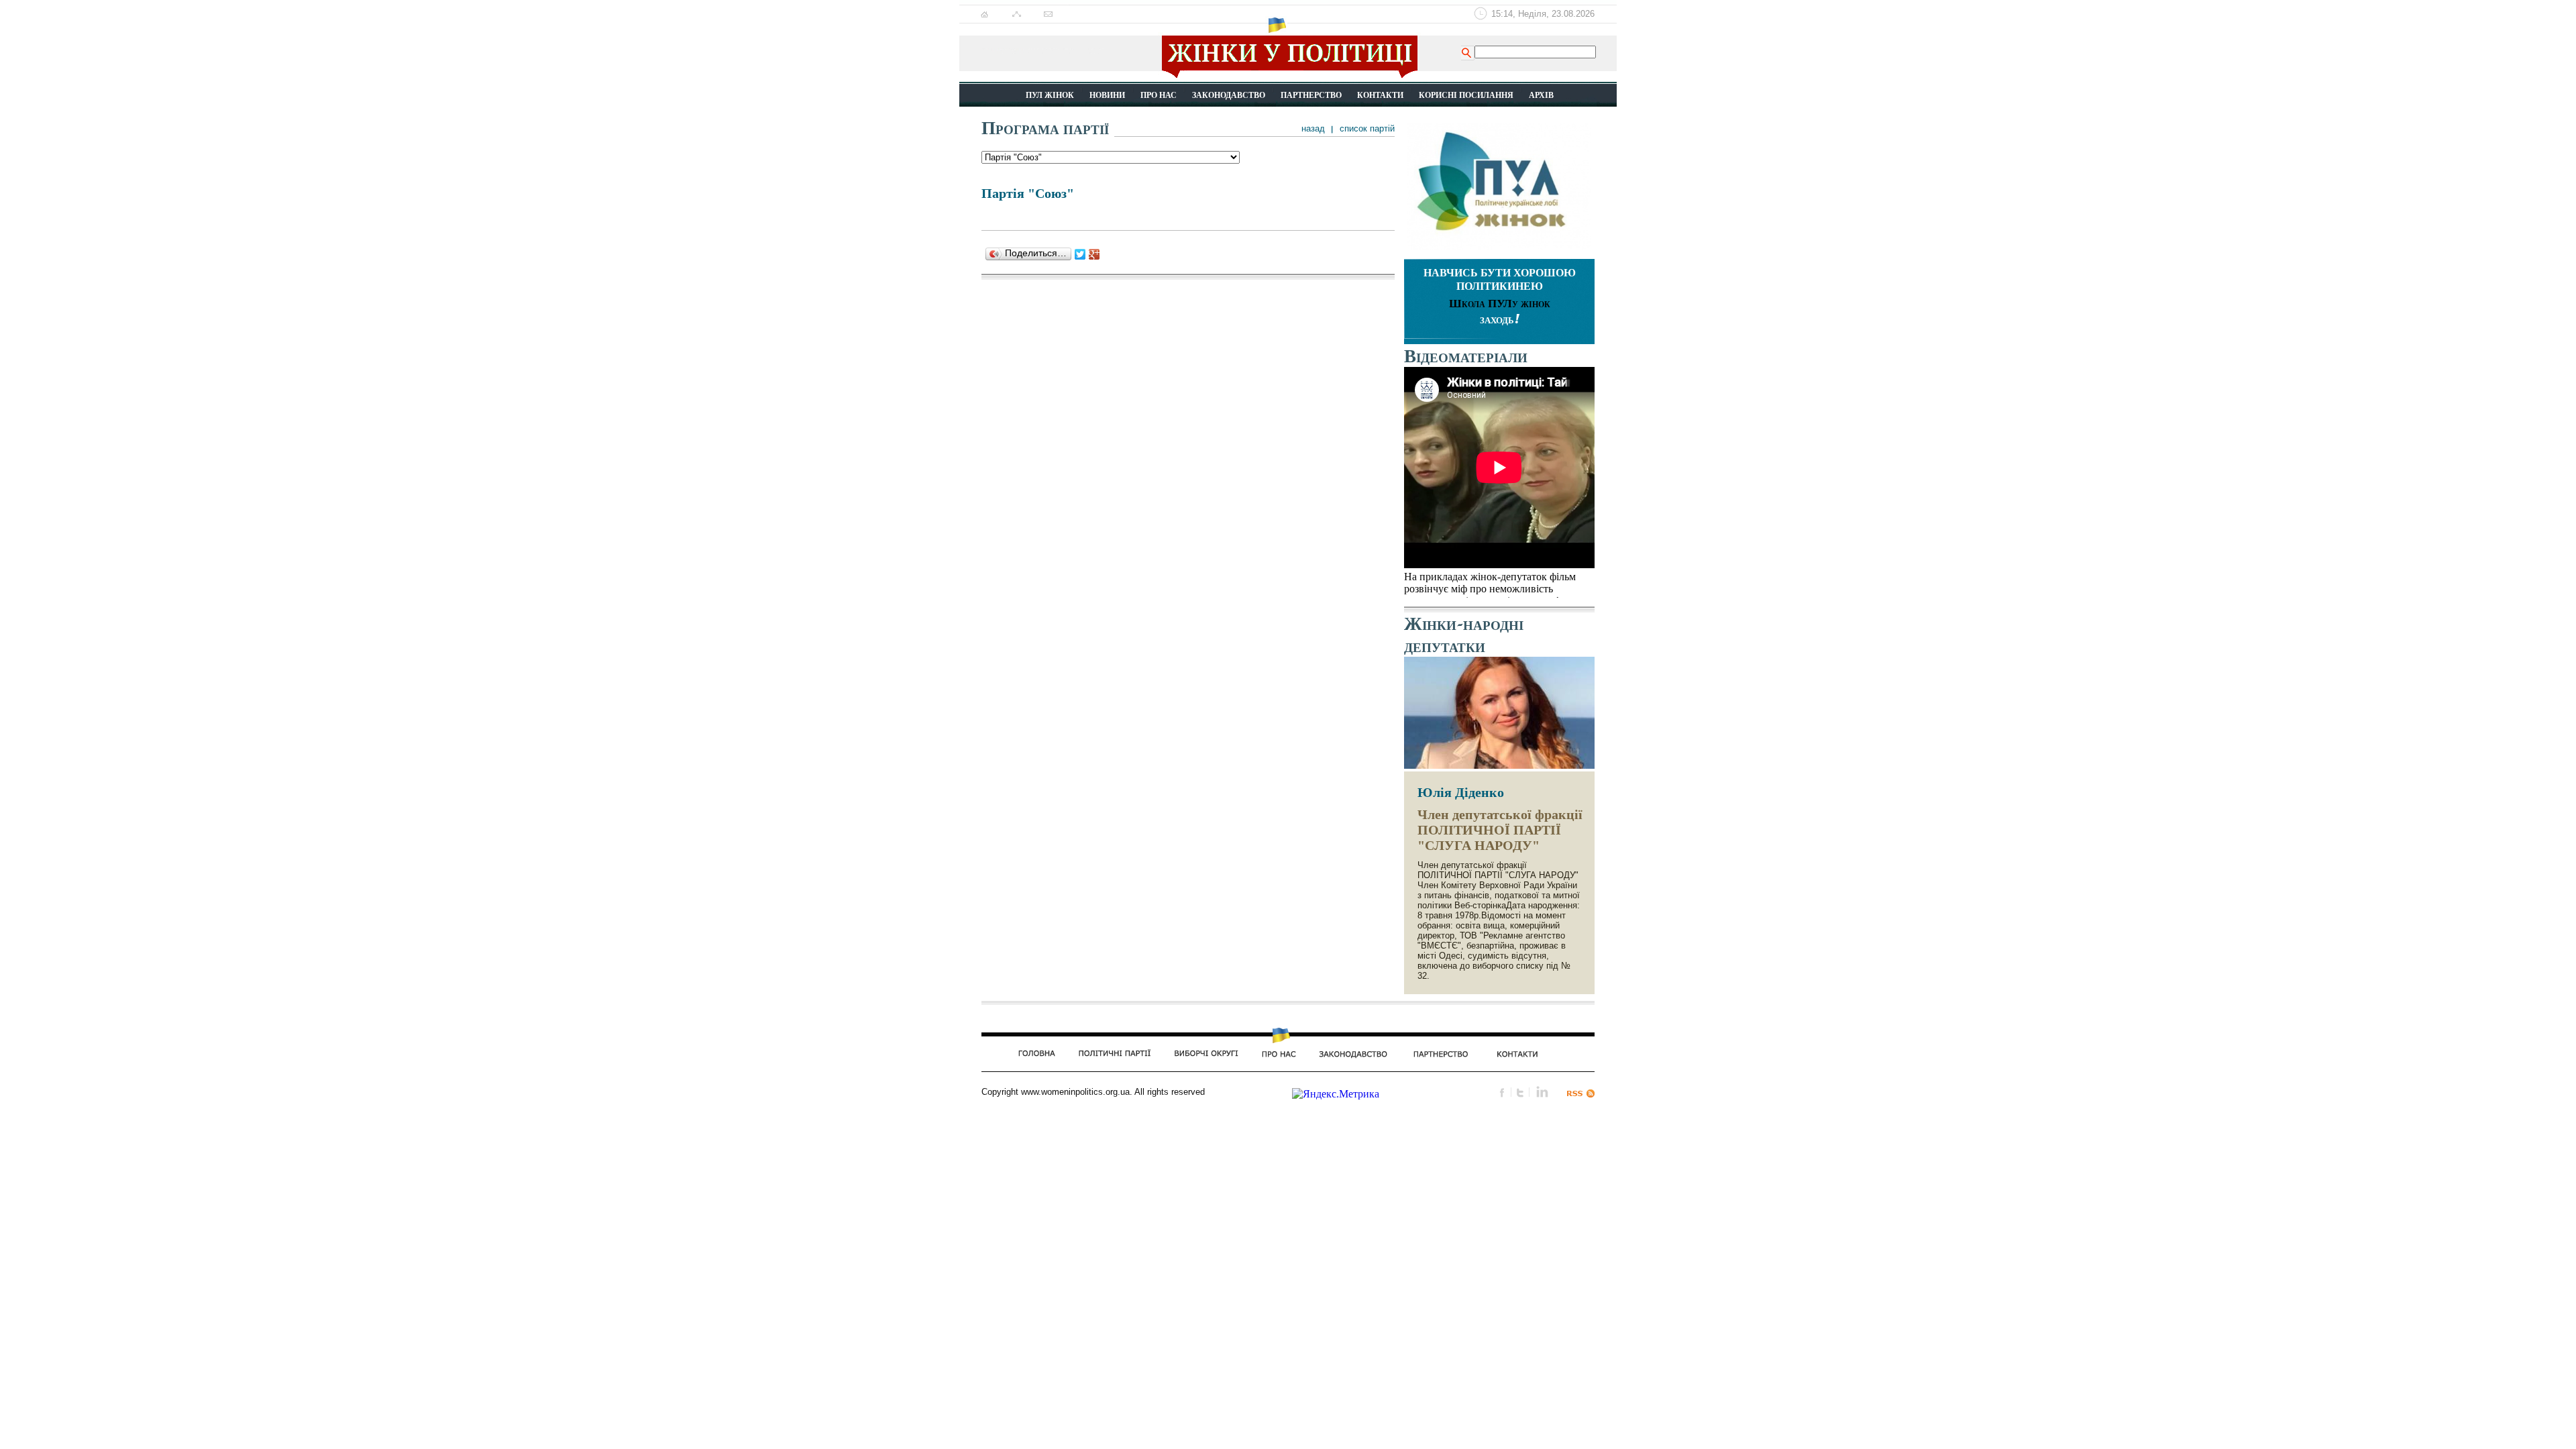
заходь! (1500, 319)
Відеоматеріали (1466, 356)
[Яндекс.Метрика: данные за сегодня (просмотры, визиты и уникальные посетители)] (1336, 1094)
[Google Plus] (1094, 254)
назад (1313, 128)
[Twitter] (1080, 254)
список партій (1367, 128)
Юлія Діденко (1461, 792)
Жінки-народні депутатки (1464, 635)
